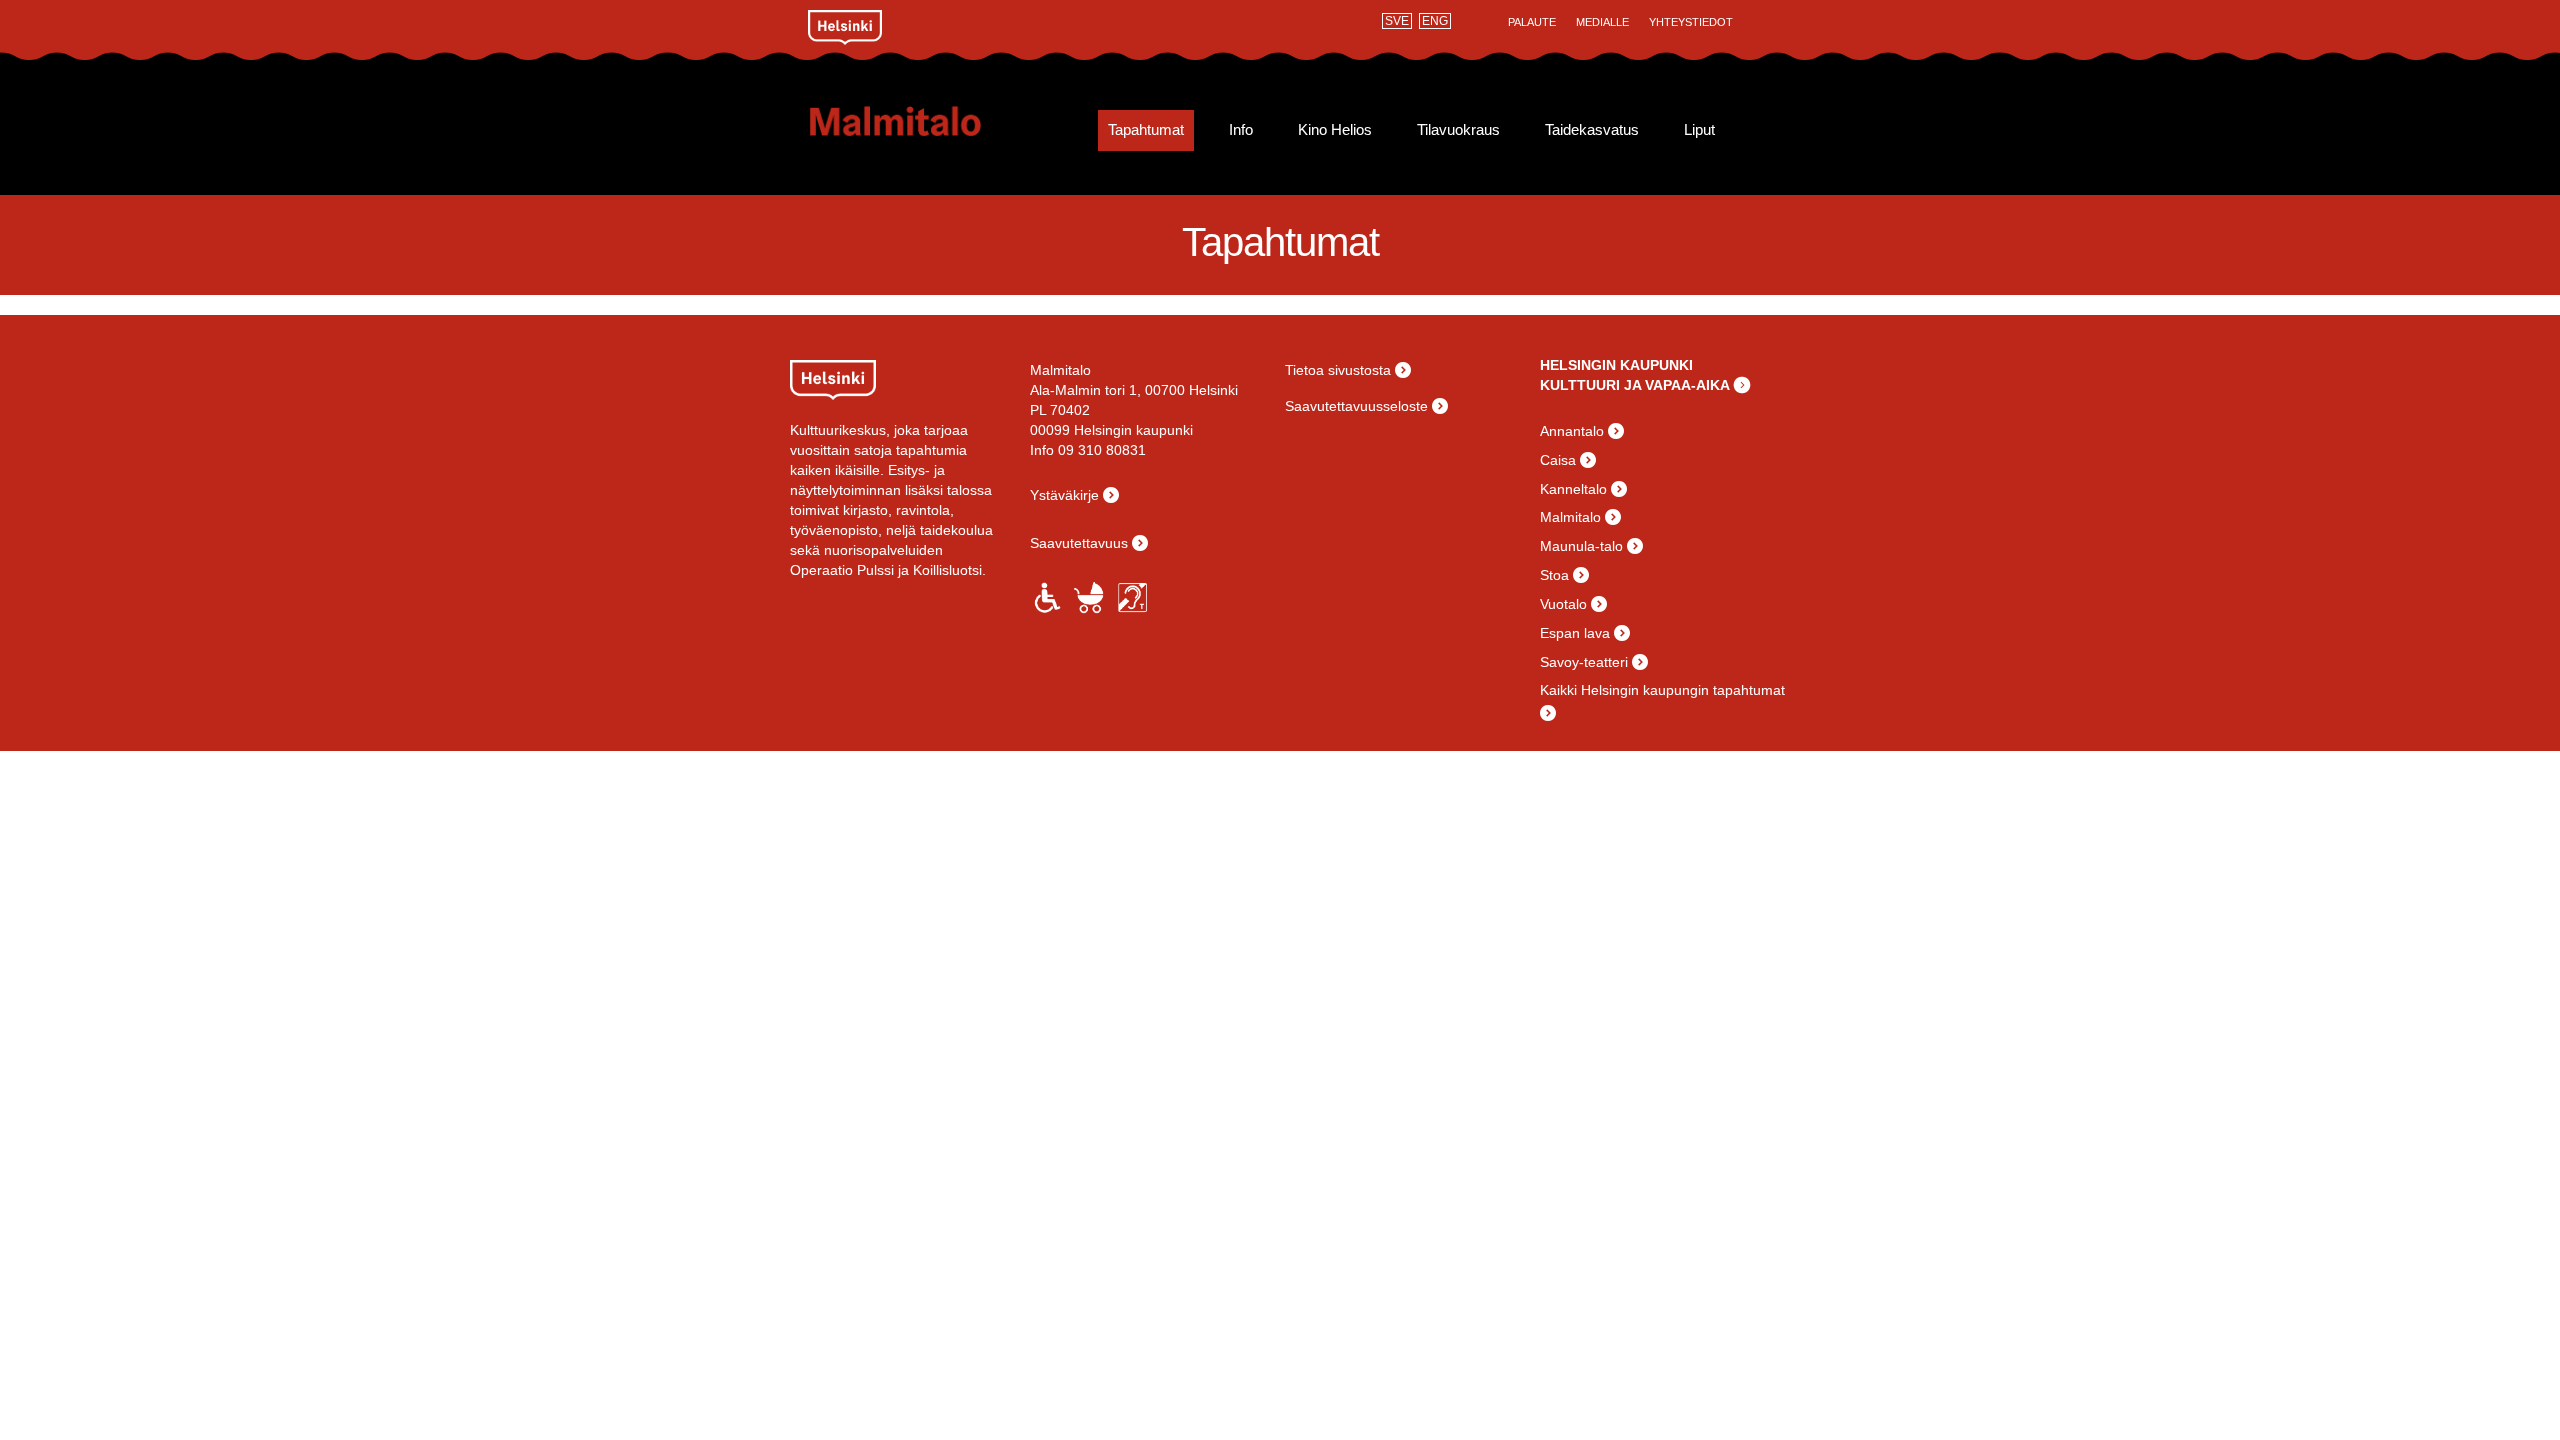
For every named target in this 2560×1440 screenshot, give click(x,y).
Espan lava (1575, 633)
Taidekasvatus (1592, 130)
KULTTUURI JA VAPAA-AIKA (1635, 385)
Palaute (1532, 22)
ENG (1435, 21)
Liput (1699, 130)
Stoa (1554, 575)
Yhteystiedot (1691, 22)
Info (1241, 130)
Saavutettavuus (1079, 543)
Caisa (1558, 460)
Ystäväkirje (1064, 495)
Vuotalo (1563, 604)
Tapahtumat (1146, 130)
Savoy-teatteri (1584, 662)
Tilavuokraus (1458, 130)
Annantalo (1572, 431)
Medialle (1602, 22)
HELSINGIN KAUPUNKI (1616, 365)
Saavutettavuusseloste (1356, 406)
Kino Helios (1335, 130)
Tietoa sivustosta (1338, 370)
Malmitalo (927, 121)
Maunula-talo (1581, 546)
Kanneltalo (1573, 489)
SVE (1397, 21)
